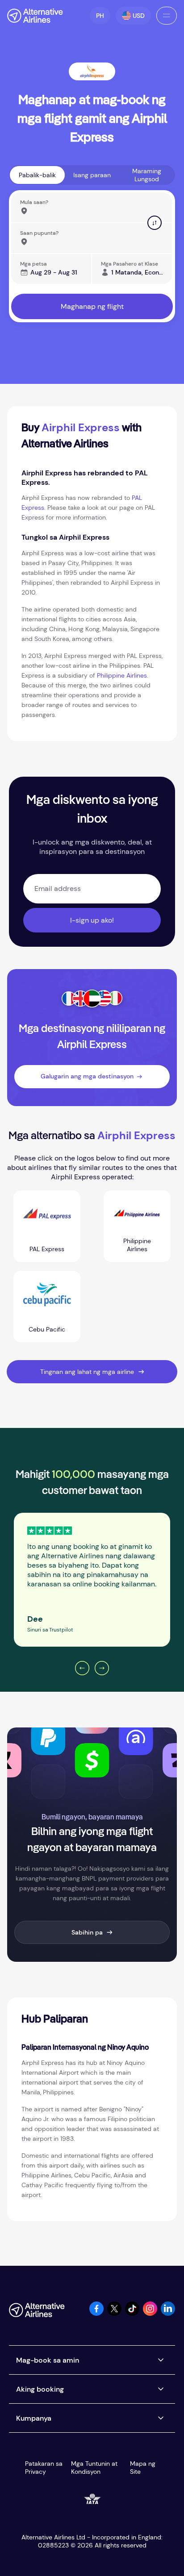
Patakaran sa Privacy (44, 2468)
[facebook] (96, 2313)
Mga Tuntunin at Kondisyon (94, 2468)
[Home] (35, 16)
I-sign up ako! (92, 920)
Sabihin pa (87, 1932)
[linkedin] (168, 2313)
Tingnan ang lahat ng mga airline (87, 1372)
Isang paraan (92, 175)
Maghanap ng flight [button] (92, 306)
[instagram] (150, 2313)
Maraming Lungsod (147, 175)
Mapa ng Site (143, 2468)
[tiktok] (132, 2313)
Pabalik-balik (37, 175)
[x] (114, 2313)
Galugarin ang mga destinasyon (87, 1076)
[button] (100, 16)
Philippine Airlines (122, 675)
